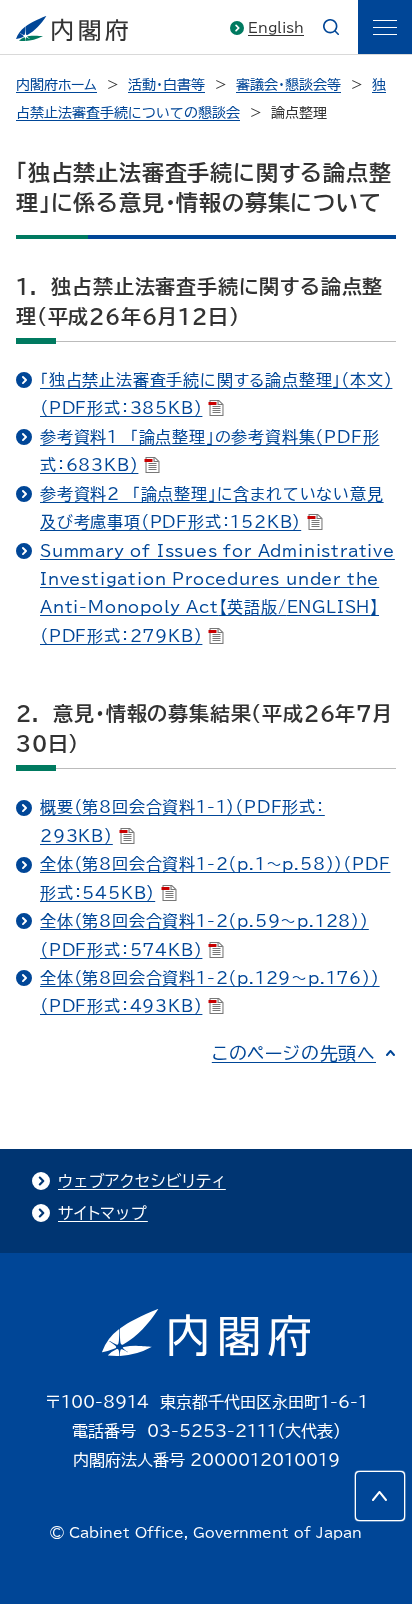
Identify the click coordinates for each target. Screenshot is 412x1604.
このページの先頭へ (294, 1053)
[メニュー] (385, 27)
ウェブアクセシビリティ (142, 1181)
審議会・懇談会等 (288, 85)
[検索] (331, 27)
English (276, 28)
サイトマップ (103, 1213)
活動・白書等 (166, 85)
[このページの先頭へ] (380, 1496)
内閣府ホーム (56, 85)
